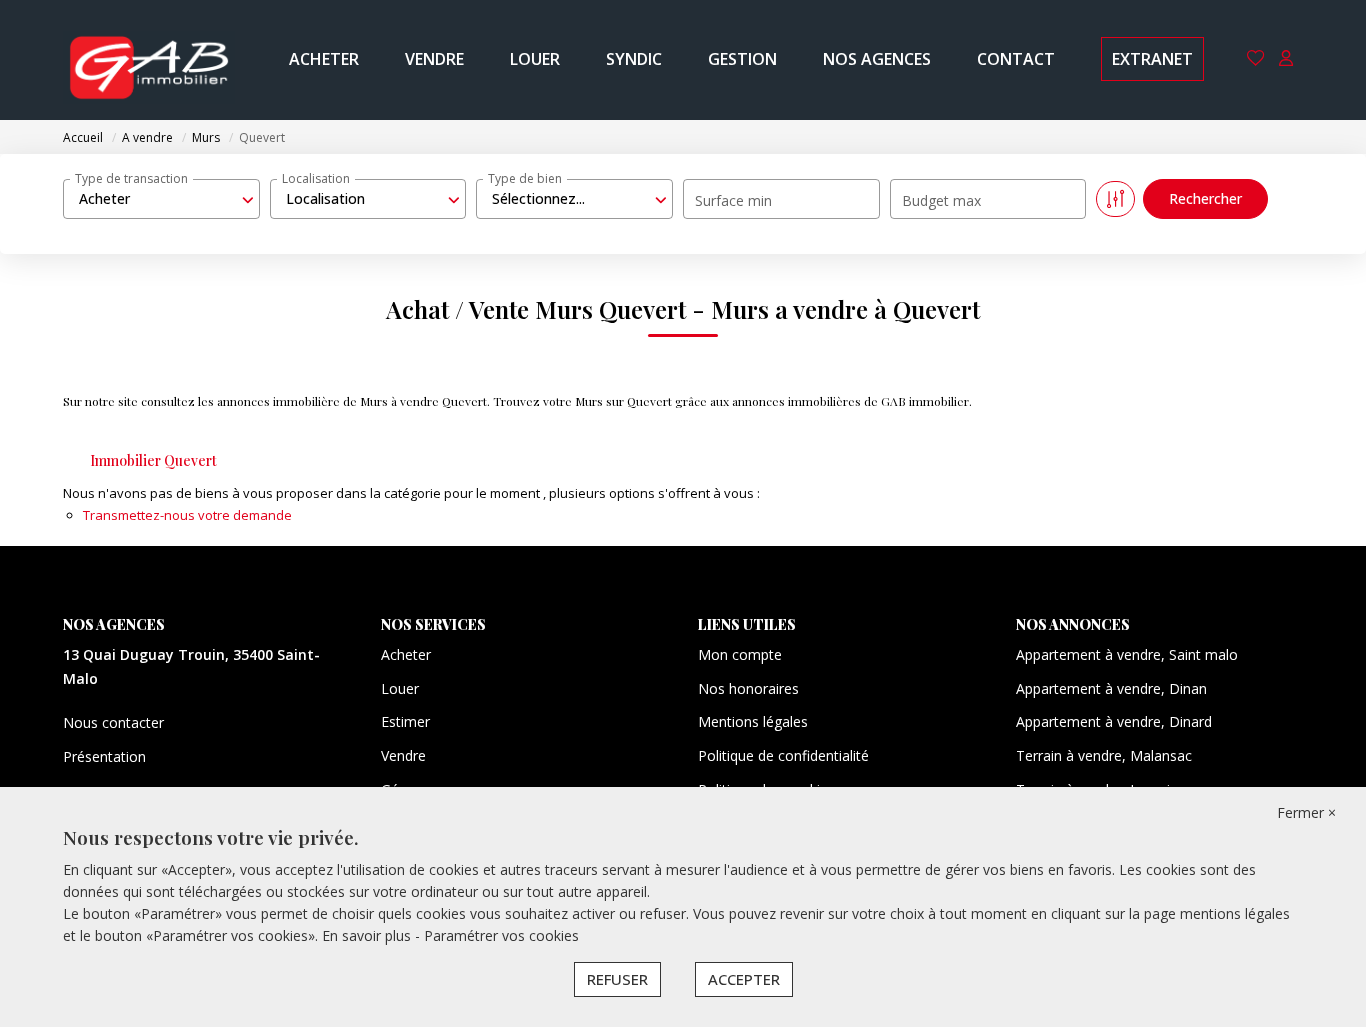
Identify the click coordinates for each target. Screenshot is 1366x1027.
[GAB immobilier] (149, 60)
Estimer (405, 721)
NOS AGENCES (877, 59)
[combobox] (161, 199)
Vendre (403, 755)
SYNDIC (634, 59)
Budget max (941, 200)
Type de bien (525, 178)
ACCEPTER (744, 979)
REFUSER (617, 979)
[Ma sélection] (1256, 59)
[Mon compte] (1286, 59)
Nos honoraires (748, 688)
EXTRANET (1152, 59)
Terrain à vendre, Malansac (1104, 755)
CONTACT (1016, 59)
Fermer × (1306, 812)
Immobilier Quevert (153, 460)
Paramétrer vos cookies (501, 935)
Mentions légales (753, 721)
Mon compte (740, 654)
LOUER (535, 59)
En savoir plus (368, 935)
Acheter (406, 654)
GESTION (742, 59)
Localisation (316, 178)
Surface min (733, 200)
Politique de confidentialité (783, 755)
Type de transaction (131, 178)
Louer (400, 688)
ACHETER (324, 59)
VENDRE (434, 59)
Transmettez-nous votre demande (187, 515)
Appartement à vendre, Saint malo (1127, 654)
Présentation (104, 756)
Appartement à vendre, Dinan (1111, 688)
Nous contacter (113, 722)
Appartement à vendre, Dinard (1114, 721)
